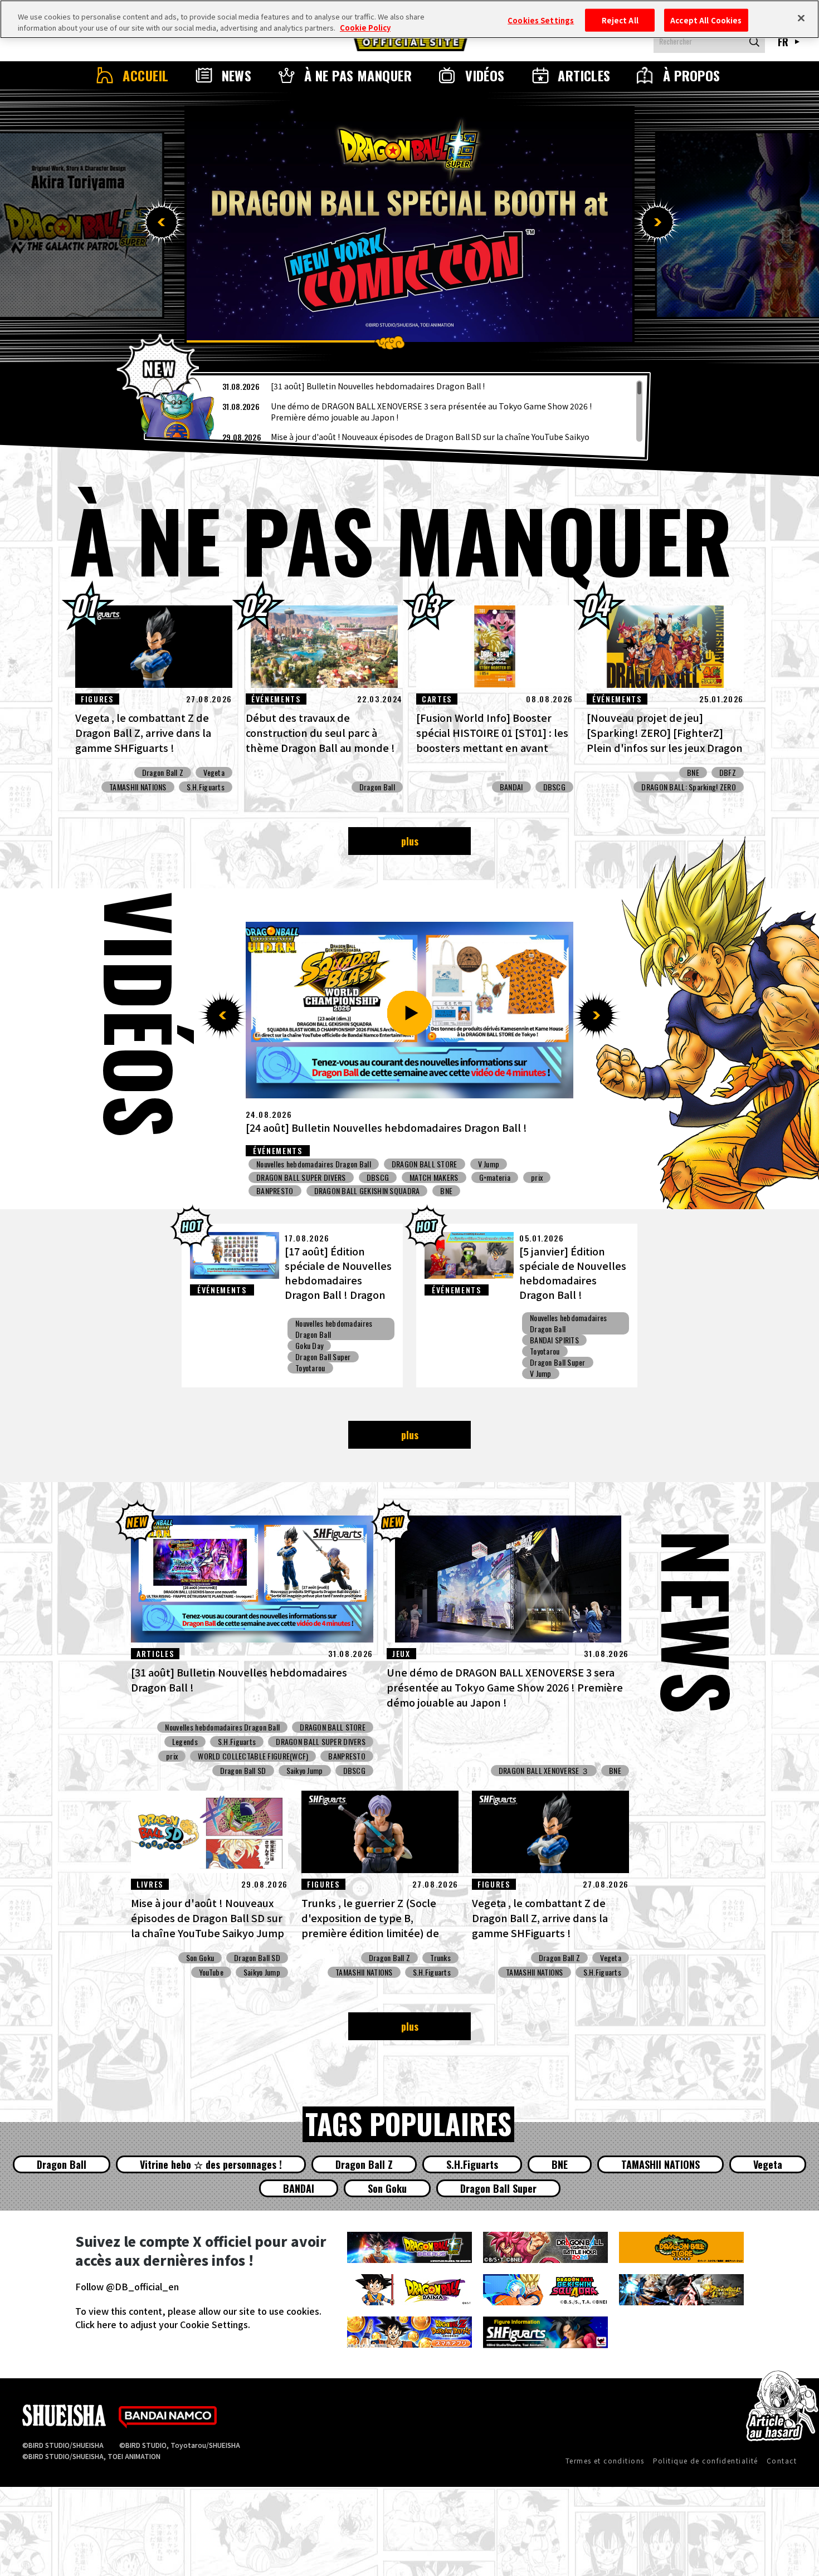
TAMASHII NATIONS (138, 787)
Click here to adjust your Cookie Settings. (163, 2324)
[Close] (801, 18)
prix (486, 1177)
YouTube (211, 1972)
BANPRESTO (355, 1191)
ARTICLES (584, 75)
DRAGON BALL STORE (333, 1727)
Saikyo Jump (410, 1164)
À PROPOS (692, 75)
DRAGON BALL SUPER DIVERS (494, 1164)
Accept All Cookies (706, 20)
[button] (162, 222)
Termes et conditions (605, 2460)
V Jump (541, 1373)
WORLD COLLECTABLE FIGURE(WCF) (253, 1756)
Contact (782, 2460)
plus (410, 841)
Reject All (620, 20)
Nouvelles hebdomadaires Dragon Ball (314, 1164)
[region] (397, 411)
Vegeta (214, 773)
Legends (185, 1742)
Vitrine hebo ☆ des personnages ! (211, 2164)
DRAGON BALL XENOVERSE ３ (544, 1771)
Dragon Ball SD (243, 1771)
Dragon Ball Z (163, 773)
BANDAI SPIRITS (418, 1191)
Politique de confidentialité (706, 2460)
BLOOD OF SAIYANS (286, 1191)
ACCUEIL (145, 75)
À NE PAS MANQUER (358, 75)
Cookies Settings (541, 20)
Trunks (440, 1958)
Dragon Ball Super (323, 1357)
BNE (693, 773)
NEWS (237, 75)
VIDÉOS (485, 75)
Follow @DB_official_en (127, 2286)
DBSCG (554, 787)
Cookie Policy (365, 28)
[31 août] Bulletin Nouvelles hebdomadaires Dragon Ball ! (378, 386)
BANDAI (511, 787)
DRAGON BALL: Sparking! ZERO (689, 787)
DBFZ (728, 773)
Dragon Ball (377, 787)
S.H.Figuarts (206, 787)
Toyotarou (310, 1368)
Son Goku (200, 1958)
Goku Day (309, 1346)
